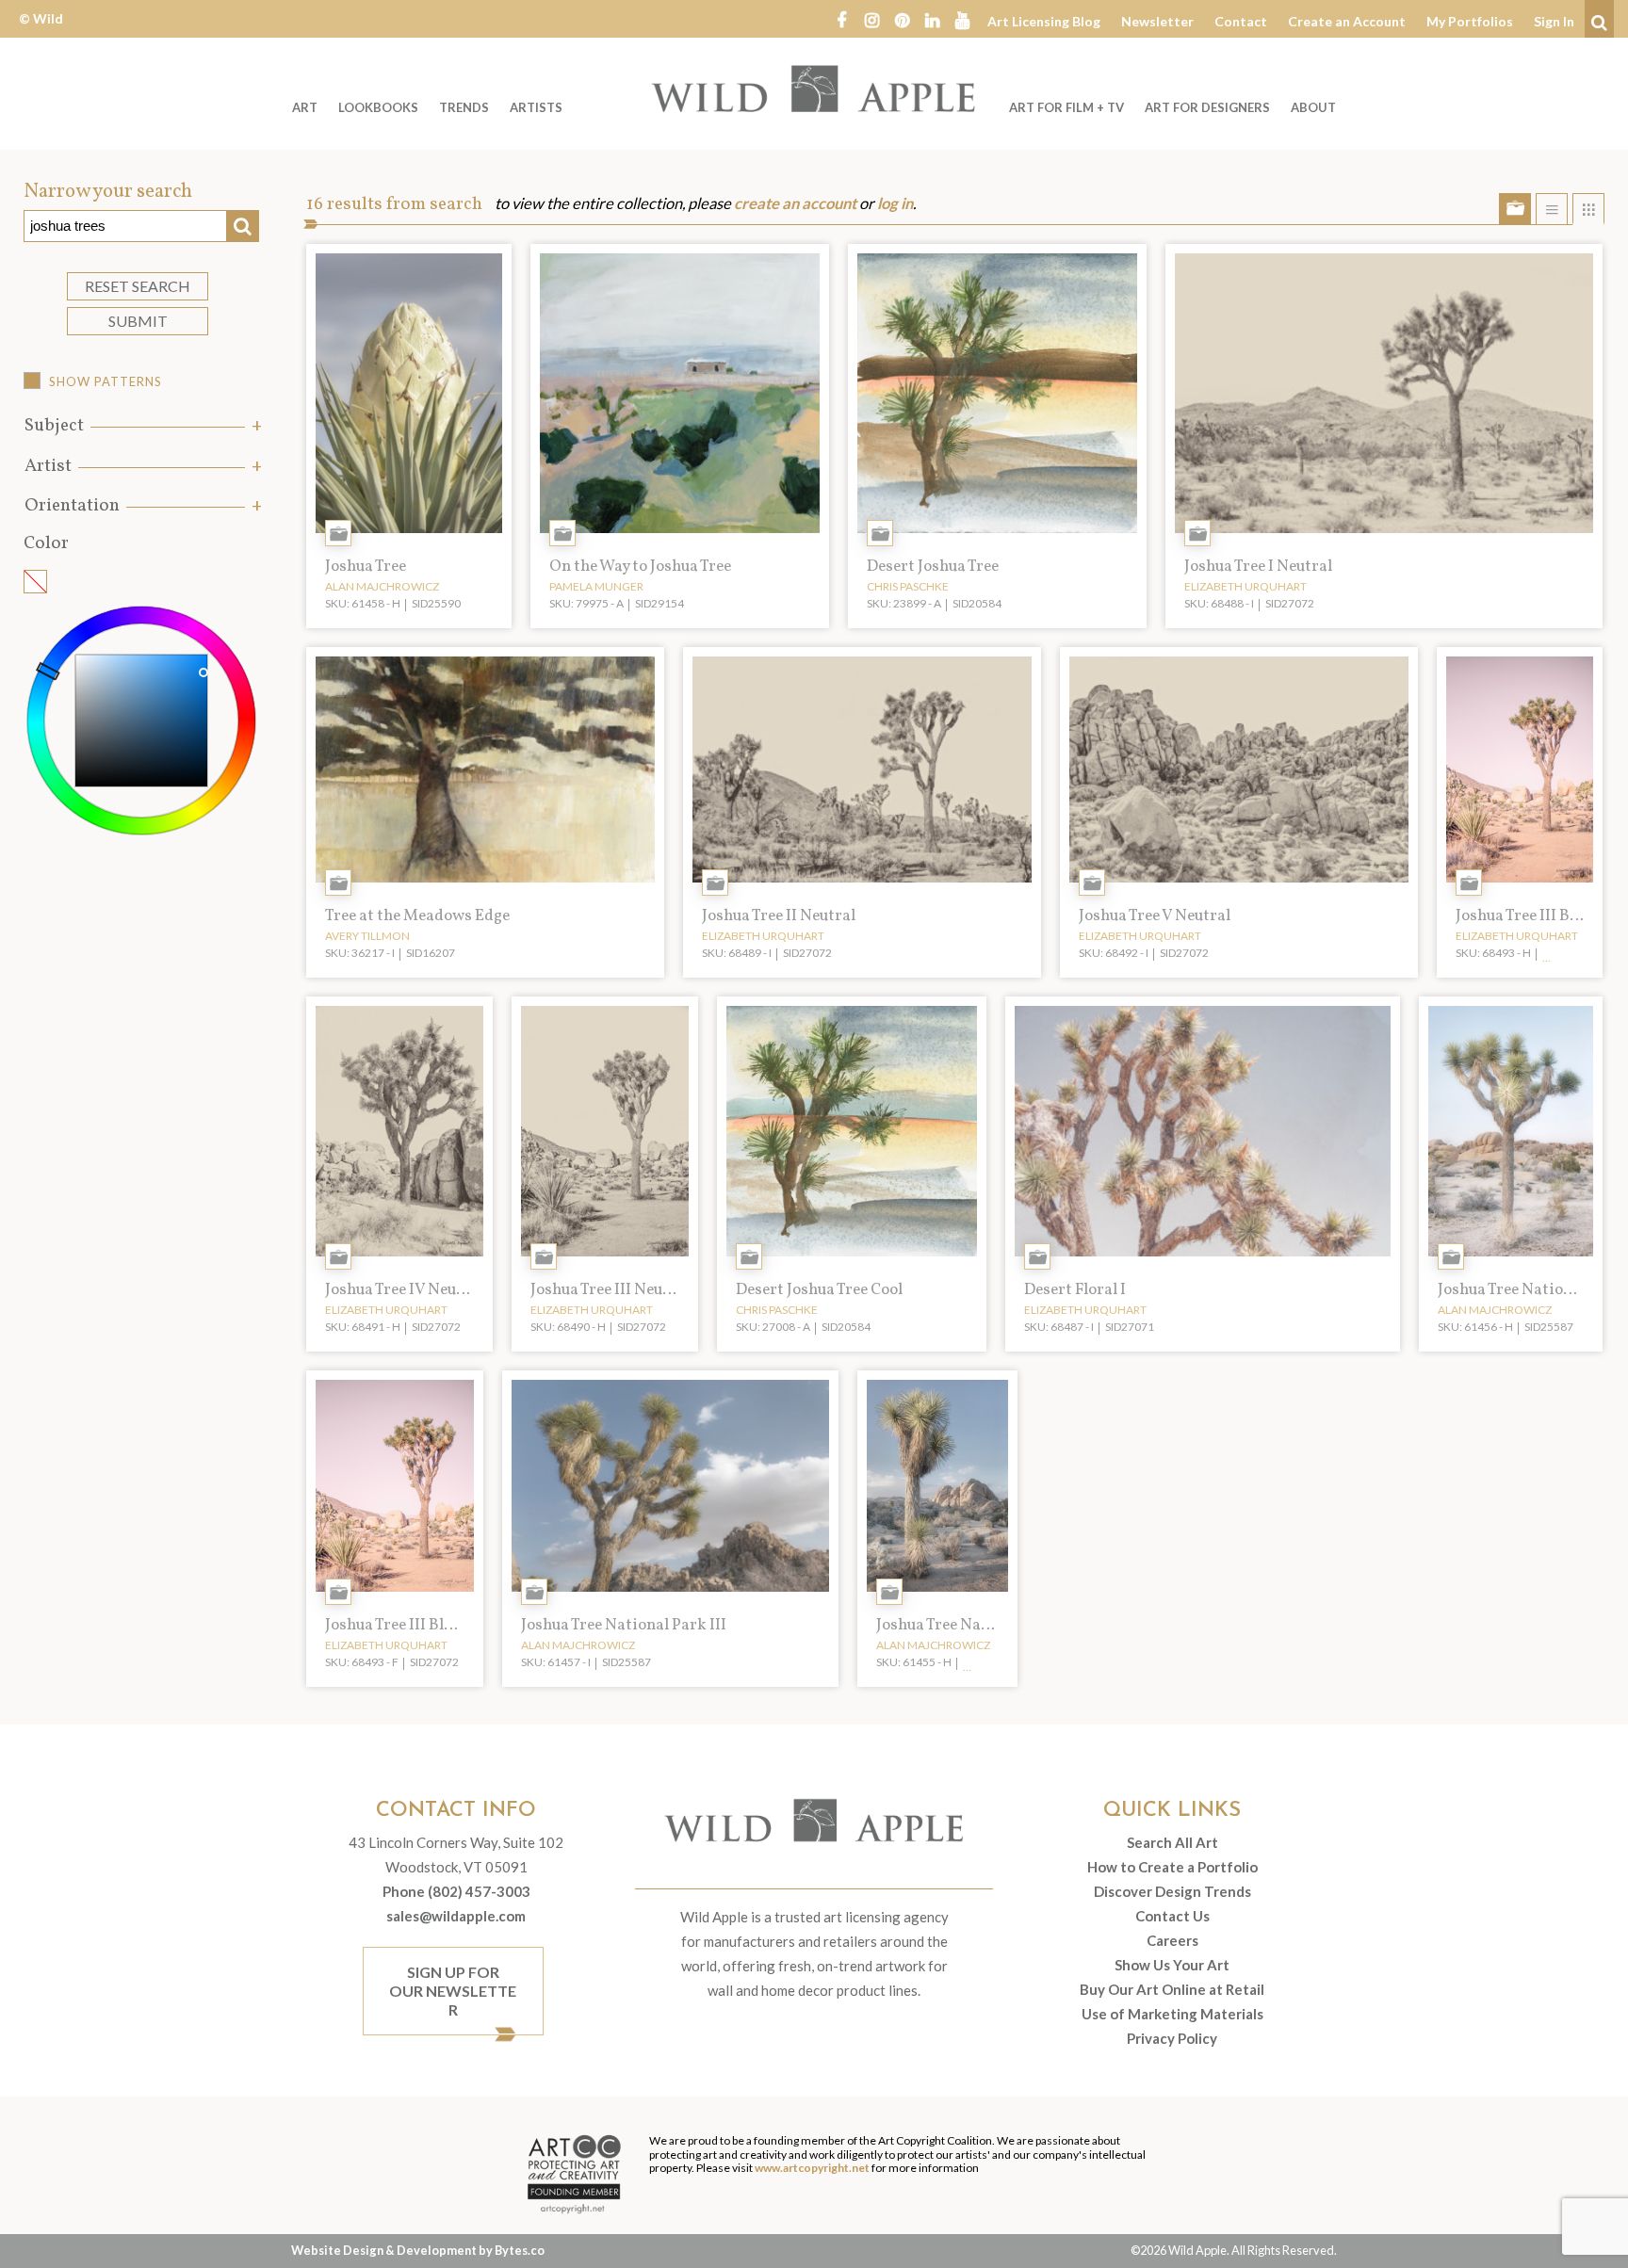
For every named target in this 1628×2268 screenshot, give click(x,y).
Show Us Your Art (1172, 1965)
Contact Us (1172, 1916)
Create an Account (1347, 21)
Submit (138, 321)
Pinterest (902, 19)
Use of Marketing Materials (1172, 2014)
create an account (795, 203)
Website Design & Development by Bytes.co (418, 2250)
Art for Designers (1207, 107)
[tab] (141, 426)
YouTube (962, 19)
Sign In (1554, 21)
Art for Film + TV (1066, 107)
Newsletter (1157, 21)
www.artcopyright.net (812, 2168)
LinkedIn (932, 19)
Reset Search (138, 286)
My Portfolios (1470, 21)
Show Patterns (106, 381)
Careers (1172, 1940)
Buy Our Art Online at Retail (1172, 1989)
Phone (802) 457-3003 (456, 1891)
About (1313, 107)
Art (305, 107)
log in (895, 203)
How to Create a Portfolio (1172, 1867)
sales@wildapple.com (456, 1916)
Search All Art (1172, 1842)
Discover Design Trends (1172, 1891)
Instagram (871, 19)
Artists (536, 107)
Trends (464, 107)
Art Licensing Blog (1044, 21)
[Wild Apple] (814, 89)
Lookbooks (378, 107)
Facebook (841, 19)
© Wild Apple (41, 32)
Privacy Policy (1172, 2038)
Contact (1241, 21)
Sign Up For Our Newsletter (453, 1991)
